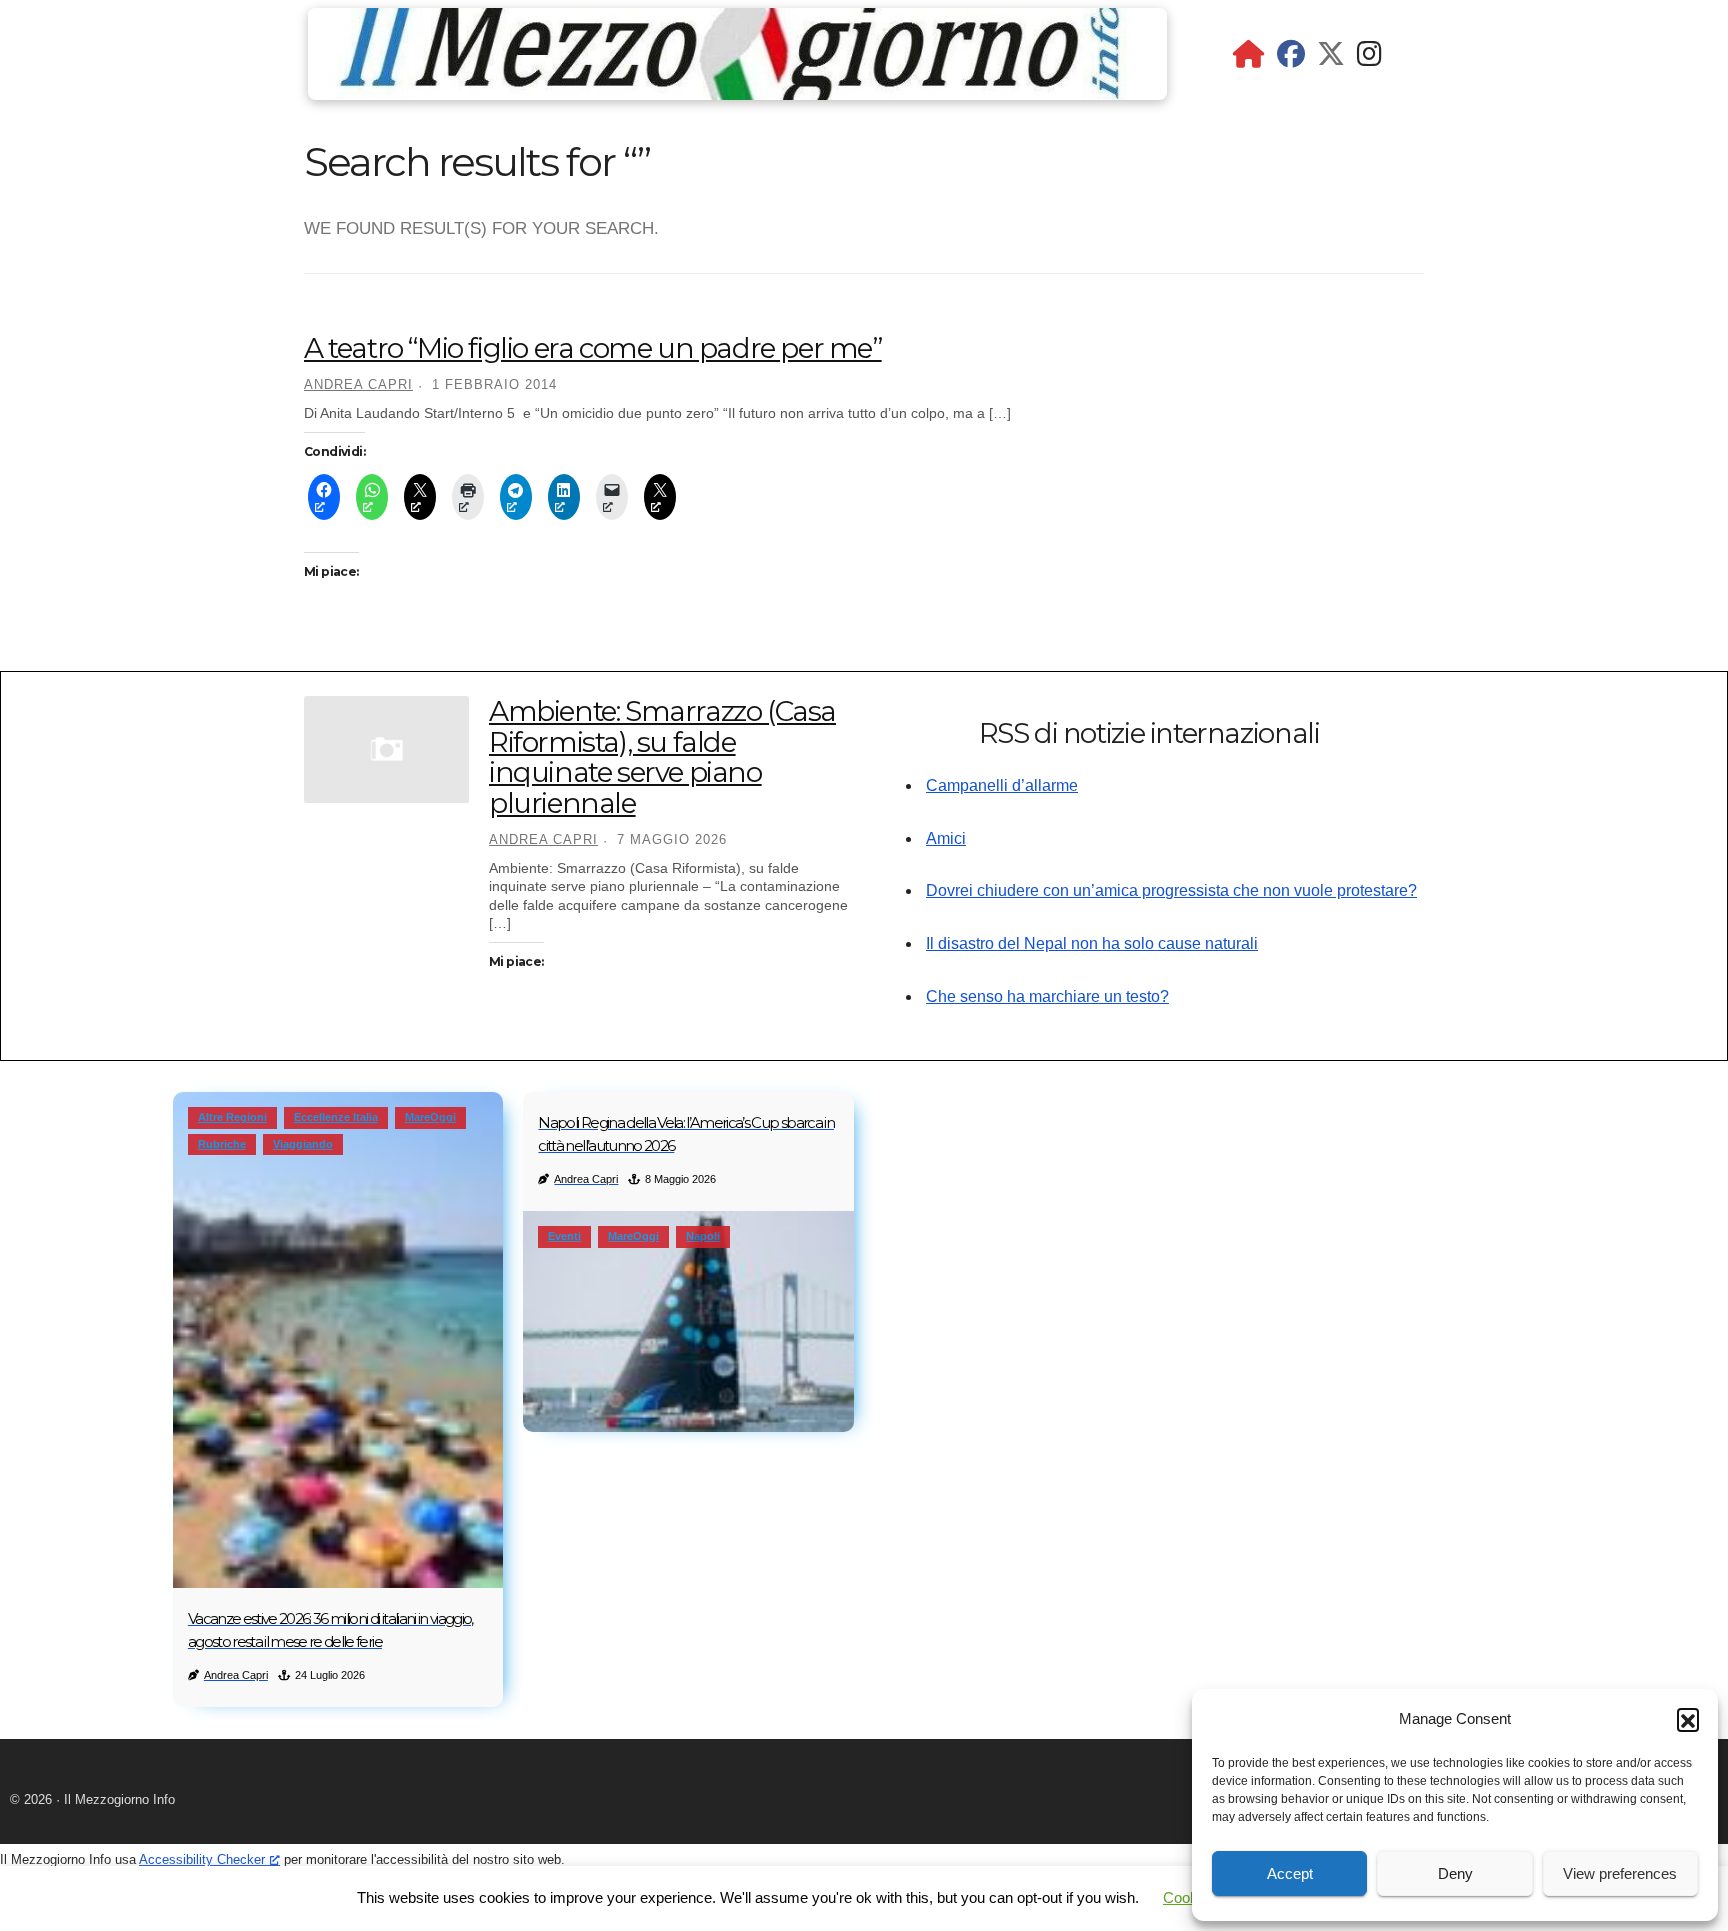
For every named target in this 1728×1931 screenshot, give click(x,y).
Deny (1455, 1873)
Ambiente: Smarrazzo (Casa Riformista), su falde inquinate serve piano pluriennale (662, 757)
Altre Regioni (232, 1117)
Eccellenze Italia (336, 1117)
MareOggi (430, 1117)
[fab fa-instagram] (1369, 58)
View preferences (1620, 1873)
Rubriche (222, 1144)
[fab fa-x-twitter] (1331, 58)
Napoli (703, 1236)
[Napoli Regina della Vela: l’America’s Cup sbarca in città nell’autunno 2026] (688, 1321)
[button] (1688, 1719)
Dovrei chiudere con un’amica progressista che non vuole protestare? (1171, 890)
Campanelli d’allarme (1002, 785)
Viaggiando (303, 1144)
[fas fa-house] (1249, 58)
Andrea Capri (358, 384)
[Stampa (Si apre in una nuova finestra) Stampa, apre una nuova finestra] (468, 497)
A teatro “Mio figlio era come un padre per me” (593, 348)
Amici (946, 838)
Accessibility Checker (202, 1859)
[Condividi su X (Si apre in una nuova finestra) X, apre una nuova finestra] (420, 497)
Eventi (564, 1236)
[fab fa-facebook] (1291, 58)
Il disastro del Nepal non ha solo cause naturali (1092, 943)
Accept (1290, 1873)
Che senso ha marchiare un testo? (1047, 996)
